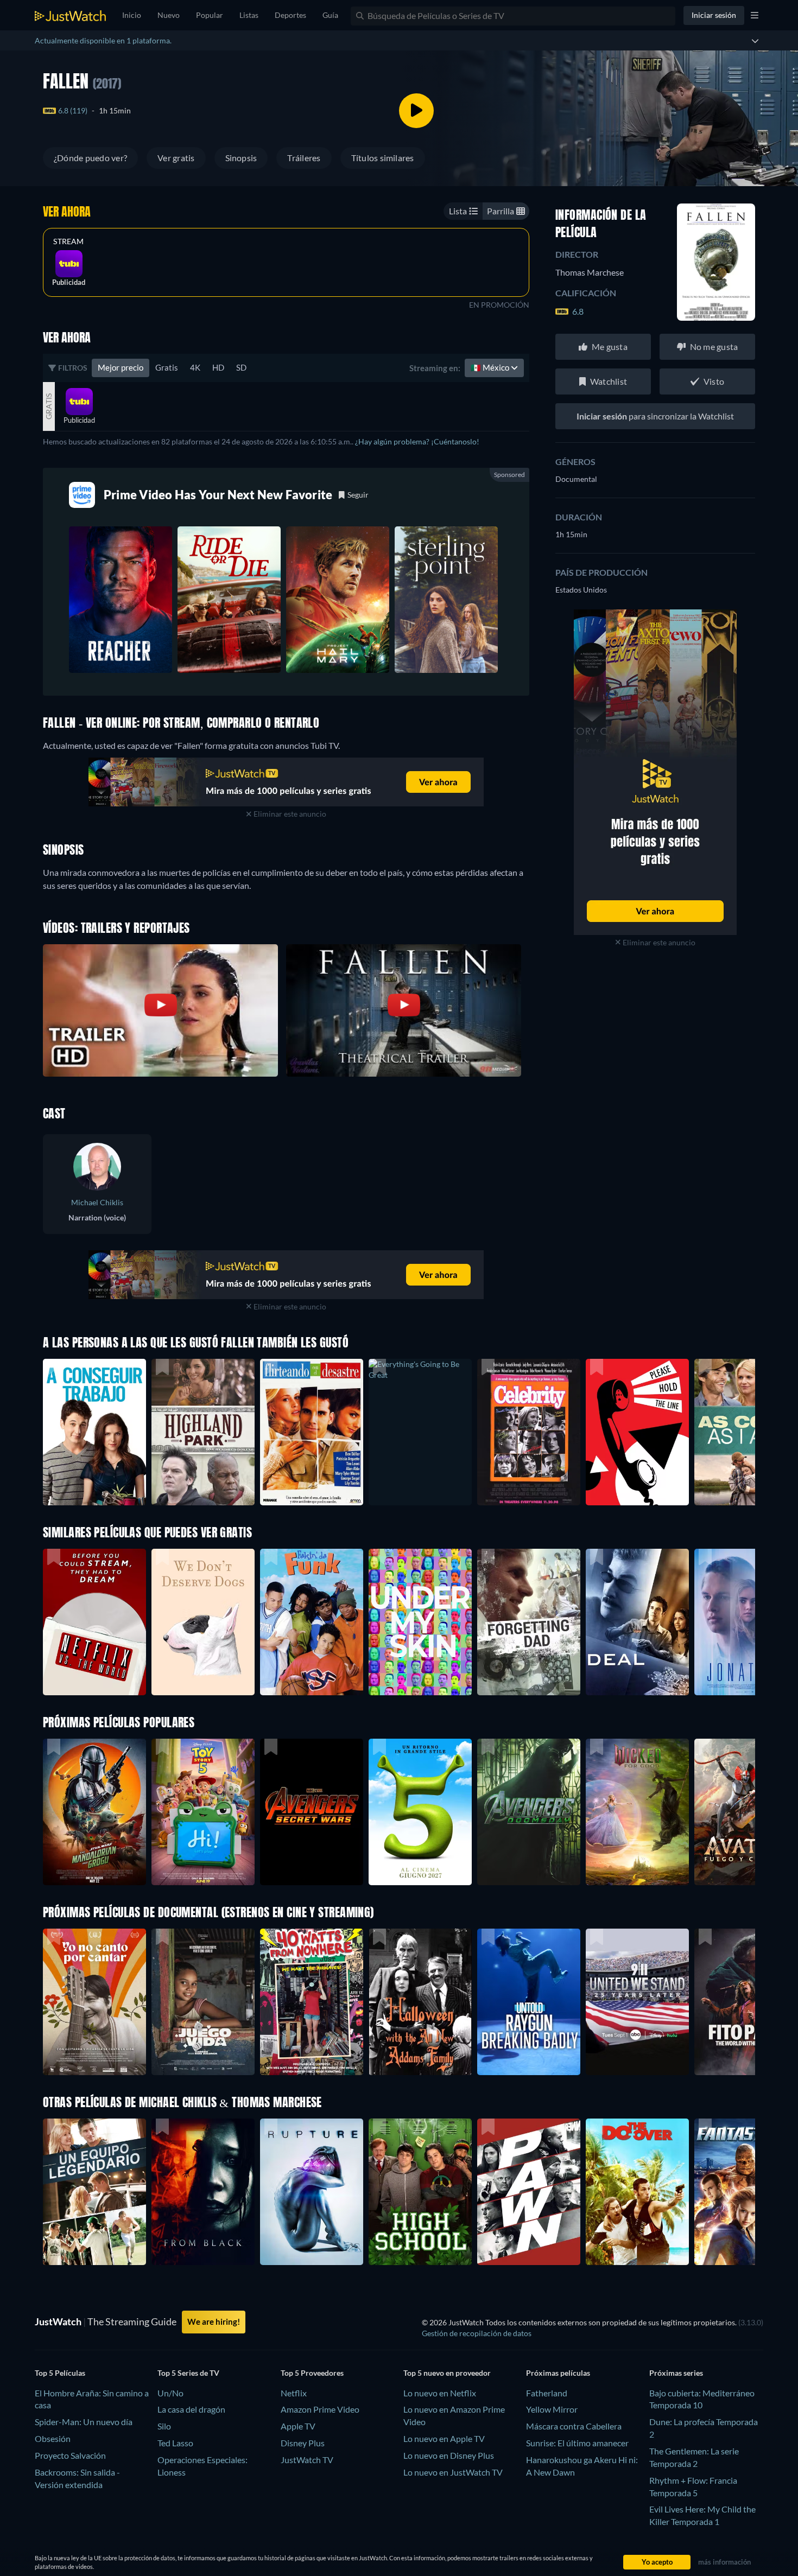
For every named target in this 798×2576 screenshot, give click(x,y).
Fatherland (547, 2393)
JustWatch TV (307, 2460)
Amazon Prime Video (320, 2409)
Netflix (294, 2393)
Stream (68, 241)
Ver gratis (176, 158)
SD (241, 367)
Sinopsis (241, 158)
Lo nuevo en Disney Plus (449, 2455)
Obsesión (53, 2438)
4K (195, 367)
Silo (164, 2426)
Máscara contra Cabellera (574, 2426)
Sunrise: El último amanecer (577, 2443)
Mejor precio (121, 367)
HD (218, 367)
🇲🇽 (491, 367)
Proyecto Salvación (70, 2455)
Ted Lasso (175, 2443)
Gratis (167, 367)
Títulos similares (383, 158)
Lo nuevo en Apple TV (444, 2438)
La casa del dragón (191, 2409)
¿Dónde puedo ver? (90, 158)
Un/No (170, 2393)
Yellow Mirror (552, 2409)
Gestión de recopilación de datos (477, 2333)
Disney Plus (303, 2443)
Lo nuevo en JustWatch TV (453, 2472)
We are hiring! (214, 2321)
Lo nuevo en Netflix (440, 2393)
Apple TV (298, 2426)
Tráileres (304, 158)
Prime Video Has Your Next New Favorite (218, 495)
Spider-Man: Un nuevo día (84, 2422)
